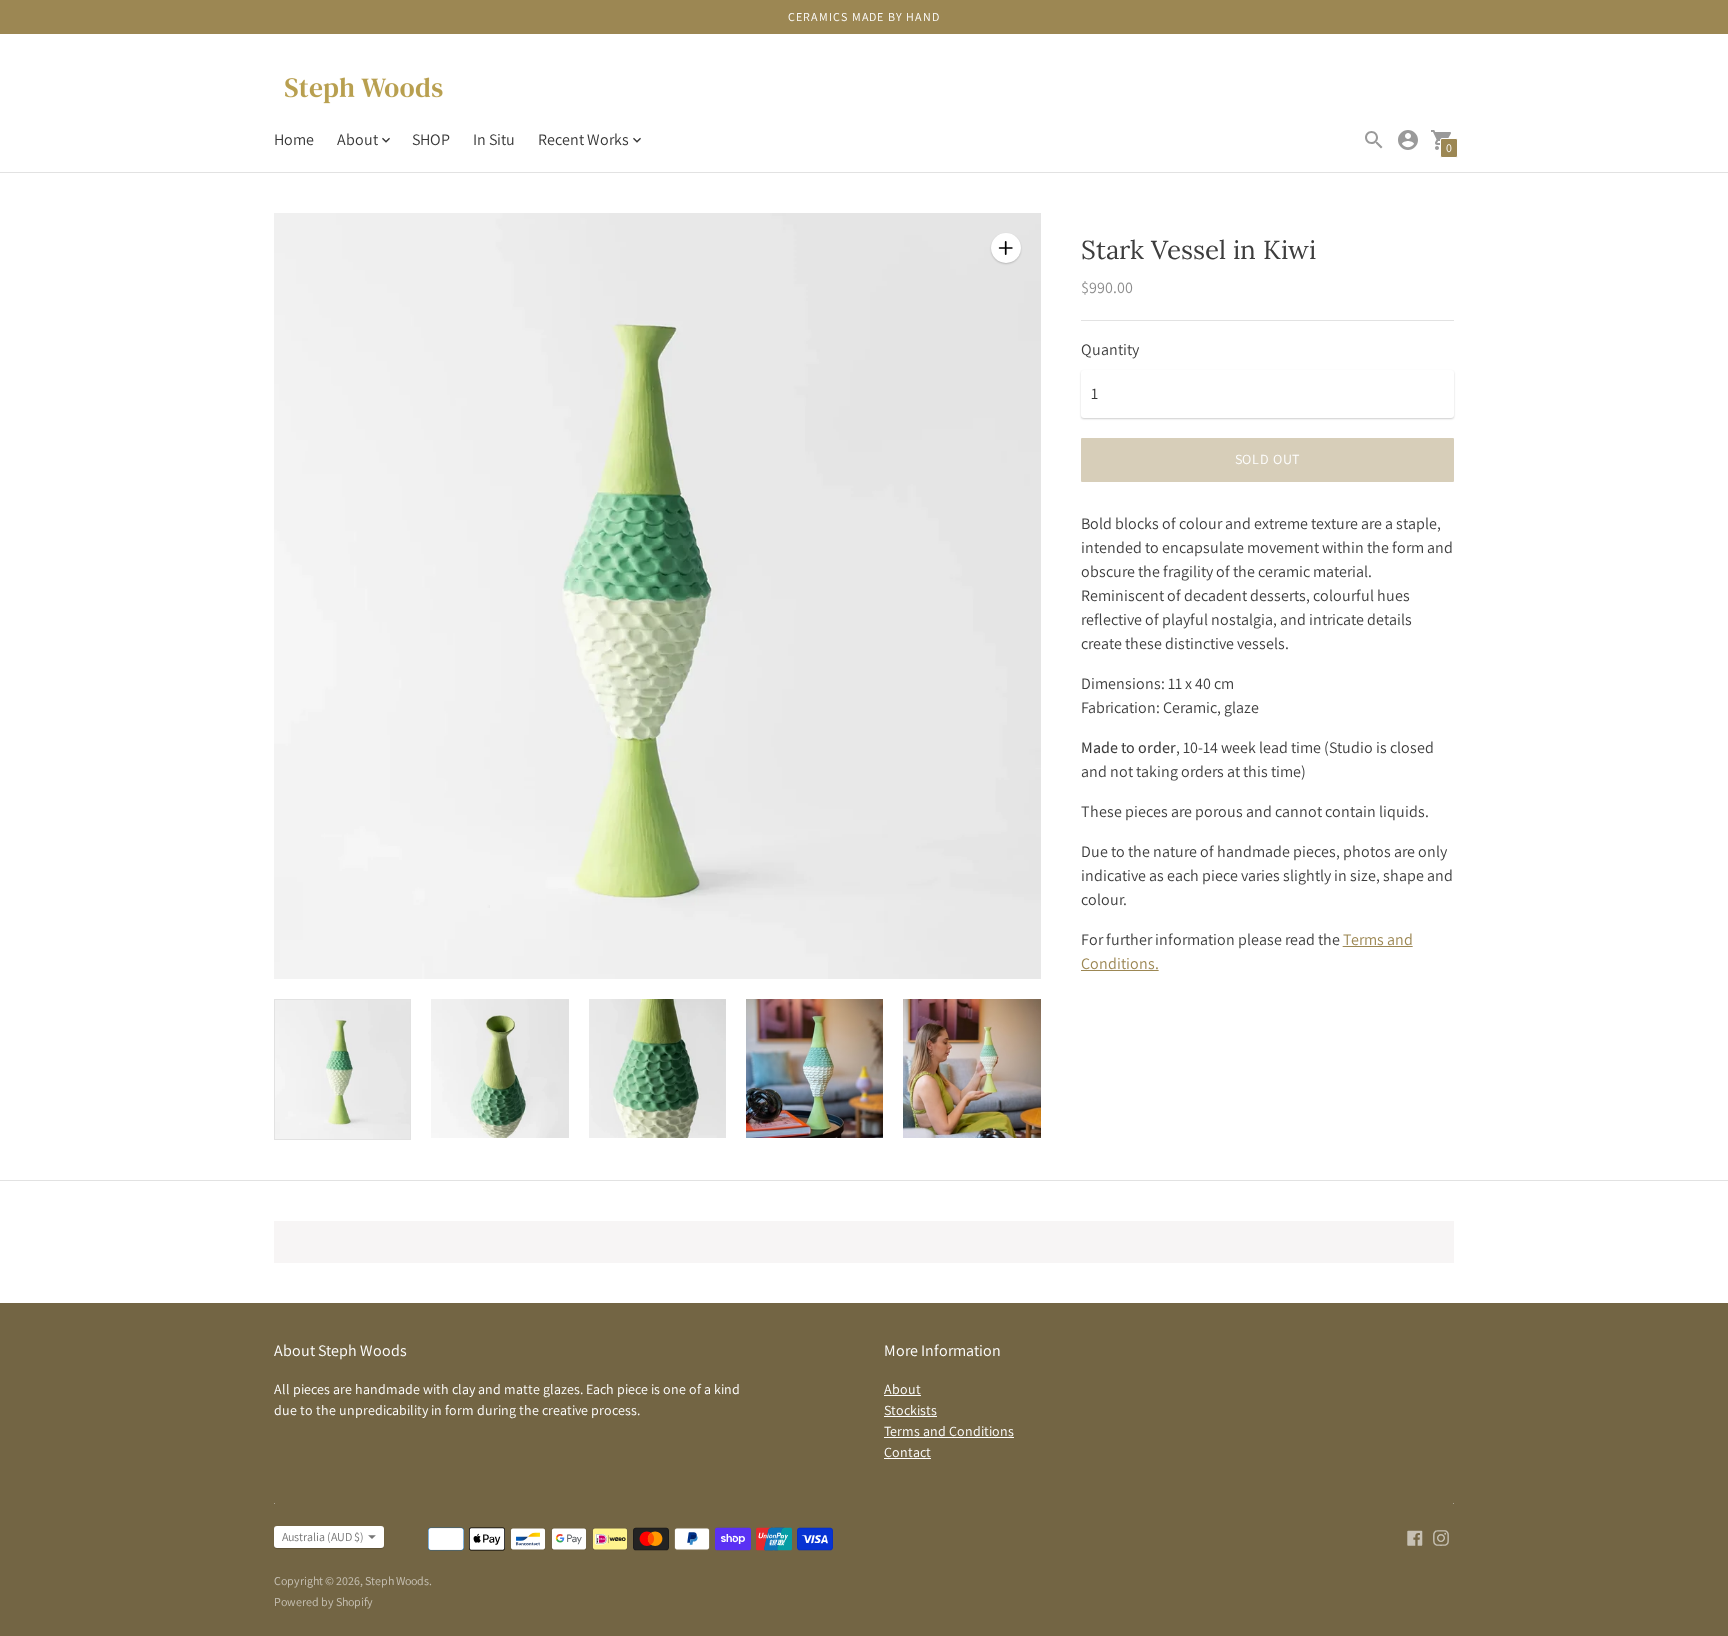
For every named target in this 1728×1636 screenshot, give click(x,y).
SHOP (431, 139)
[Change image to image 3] (657, 1068)
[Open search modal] (1374, 140)
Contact (907, 1452)
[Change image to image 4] (814, 1068)
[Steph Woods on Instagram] (1441, 1536)
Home (294, 139)
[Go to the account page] (1408, 140)
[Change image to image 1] (342, 1069)
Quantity (1110, 350)
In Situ (494, 139)
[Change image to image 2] (499, 1068)
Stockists (910, 1410)
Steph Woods (397, 1580)
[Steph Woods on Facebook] (1415, 1536)
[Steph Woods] (364, 91)
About (902, 1389)
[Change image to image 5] (971, 1068)
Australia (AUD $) (323, 1536)
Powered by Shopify (323, 1601)
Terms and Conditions (949, 1431)
